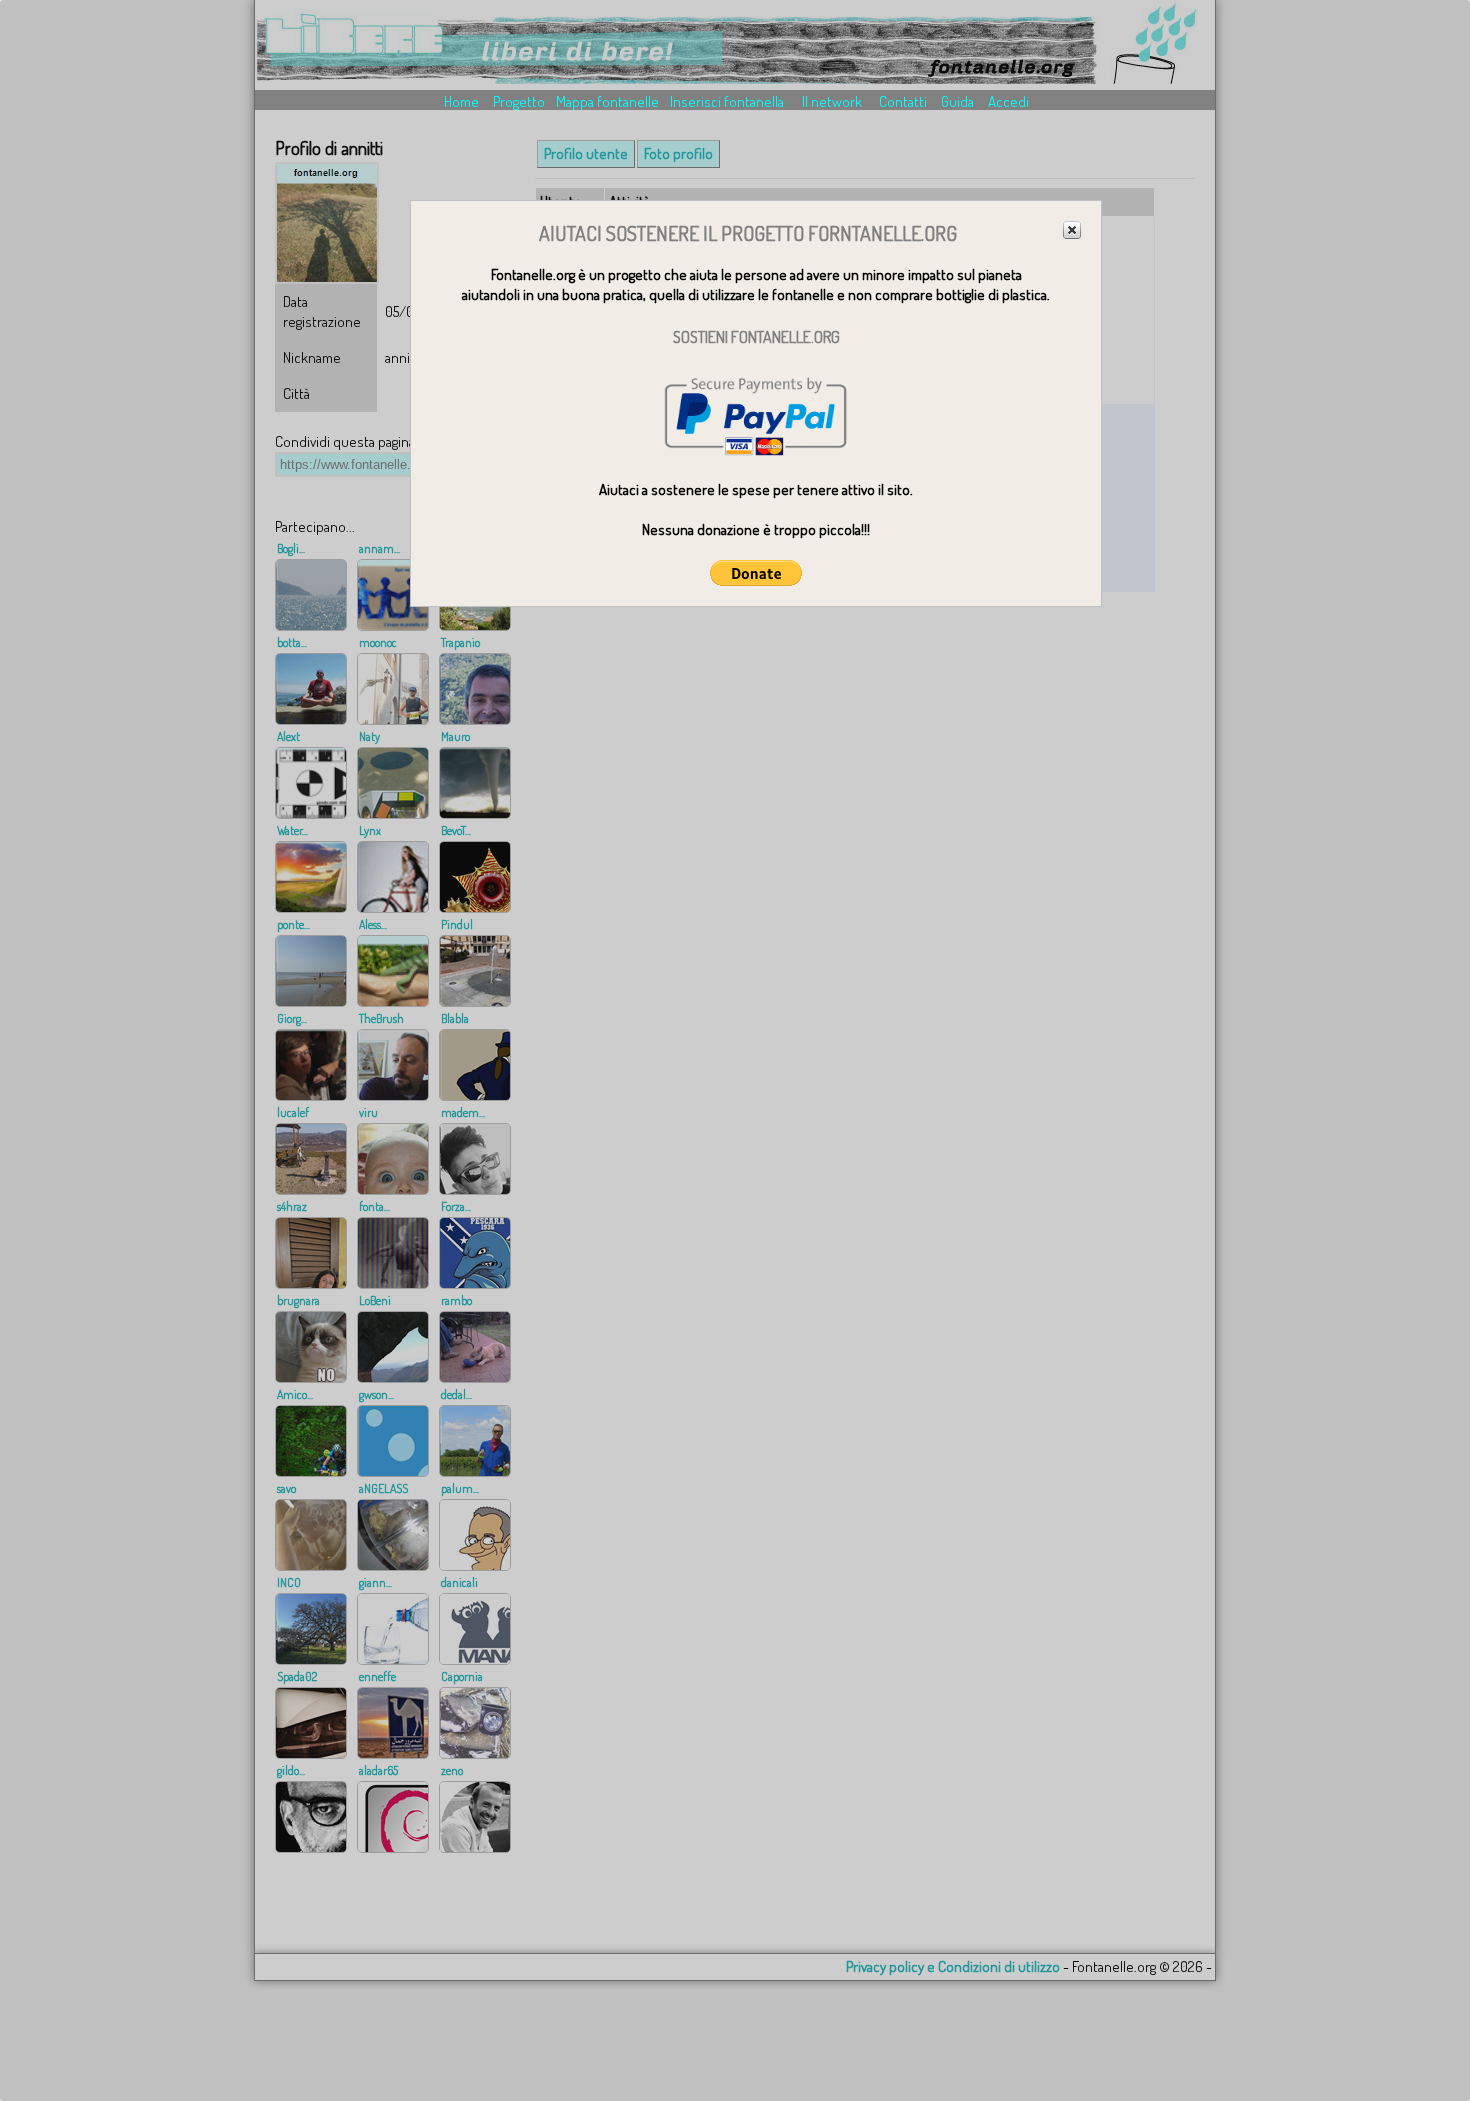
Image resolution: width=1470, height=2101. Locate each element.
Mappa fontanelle (607, 101)
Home (461, 101)
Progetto (519, 101)
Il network (832, 101)
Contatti (903, 101)
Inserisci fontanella (727, 101)
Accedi (1008, 101)
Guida (957, 101)
